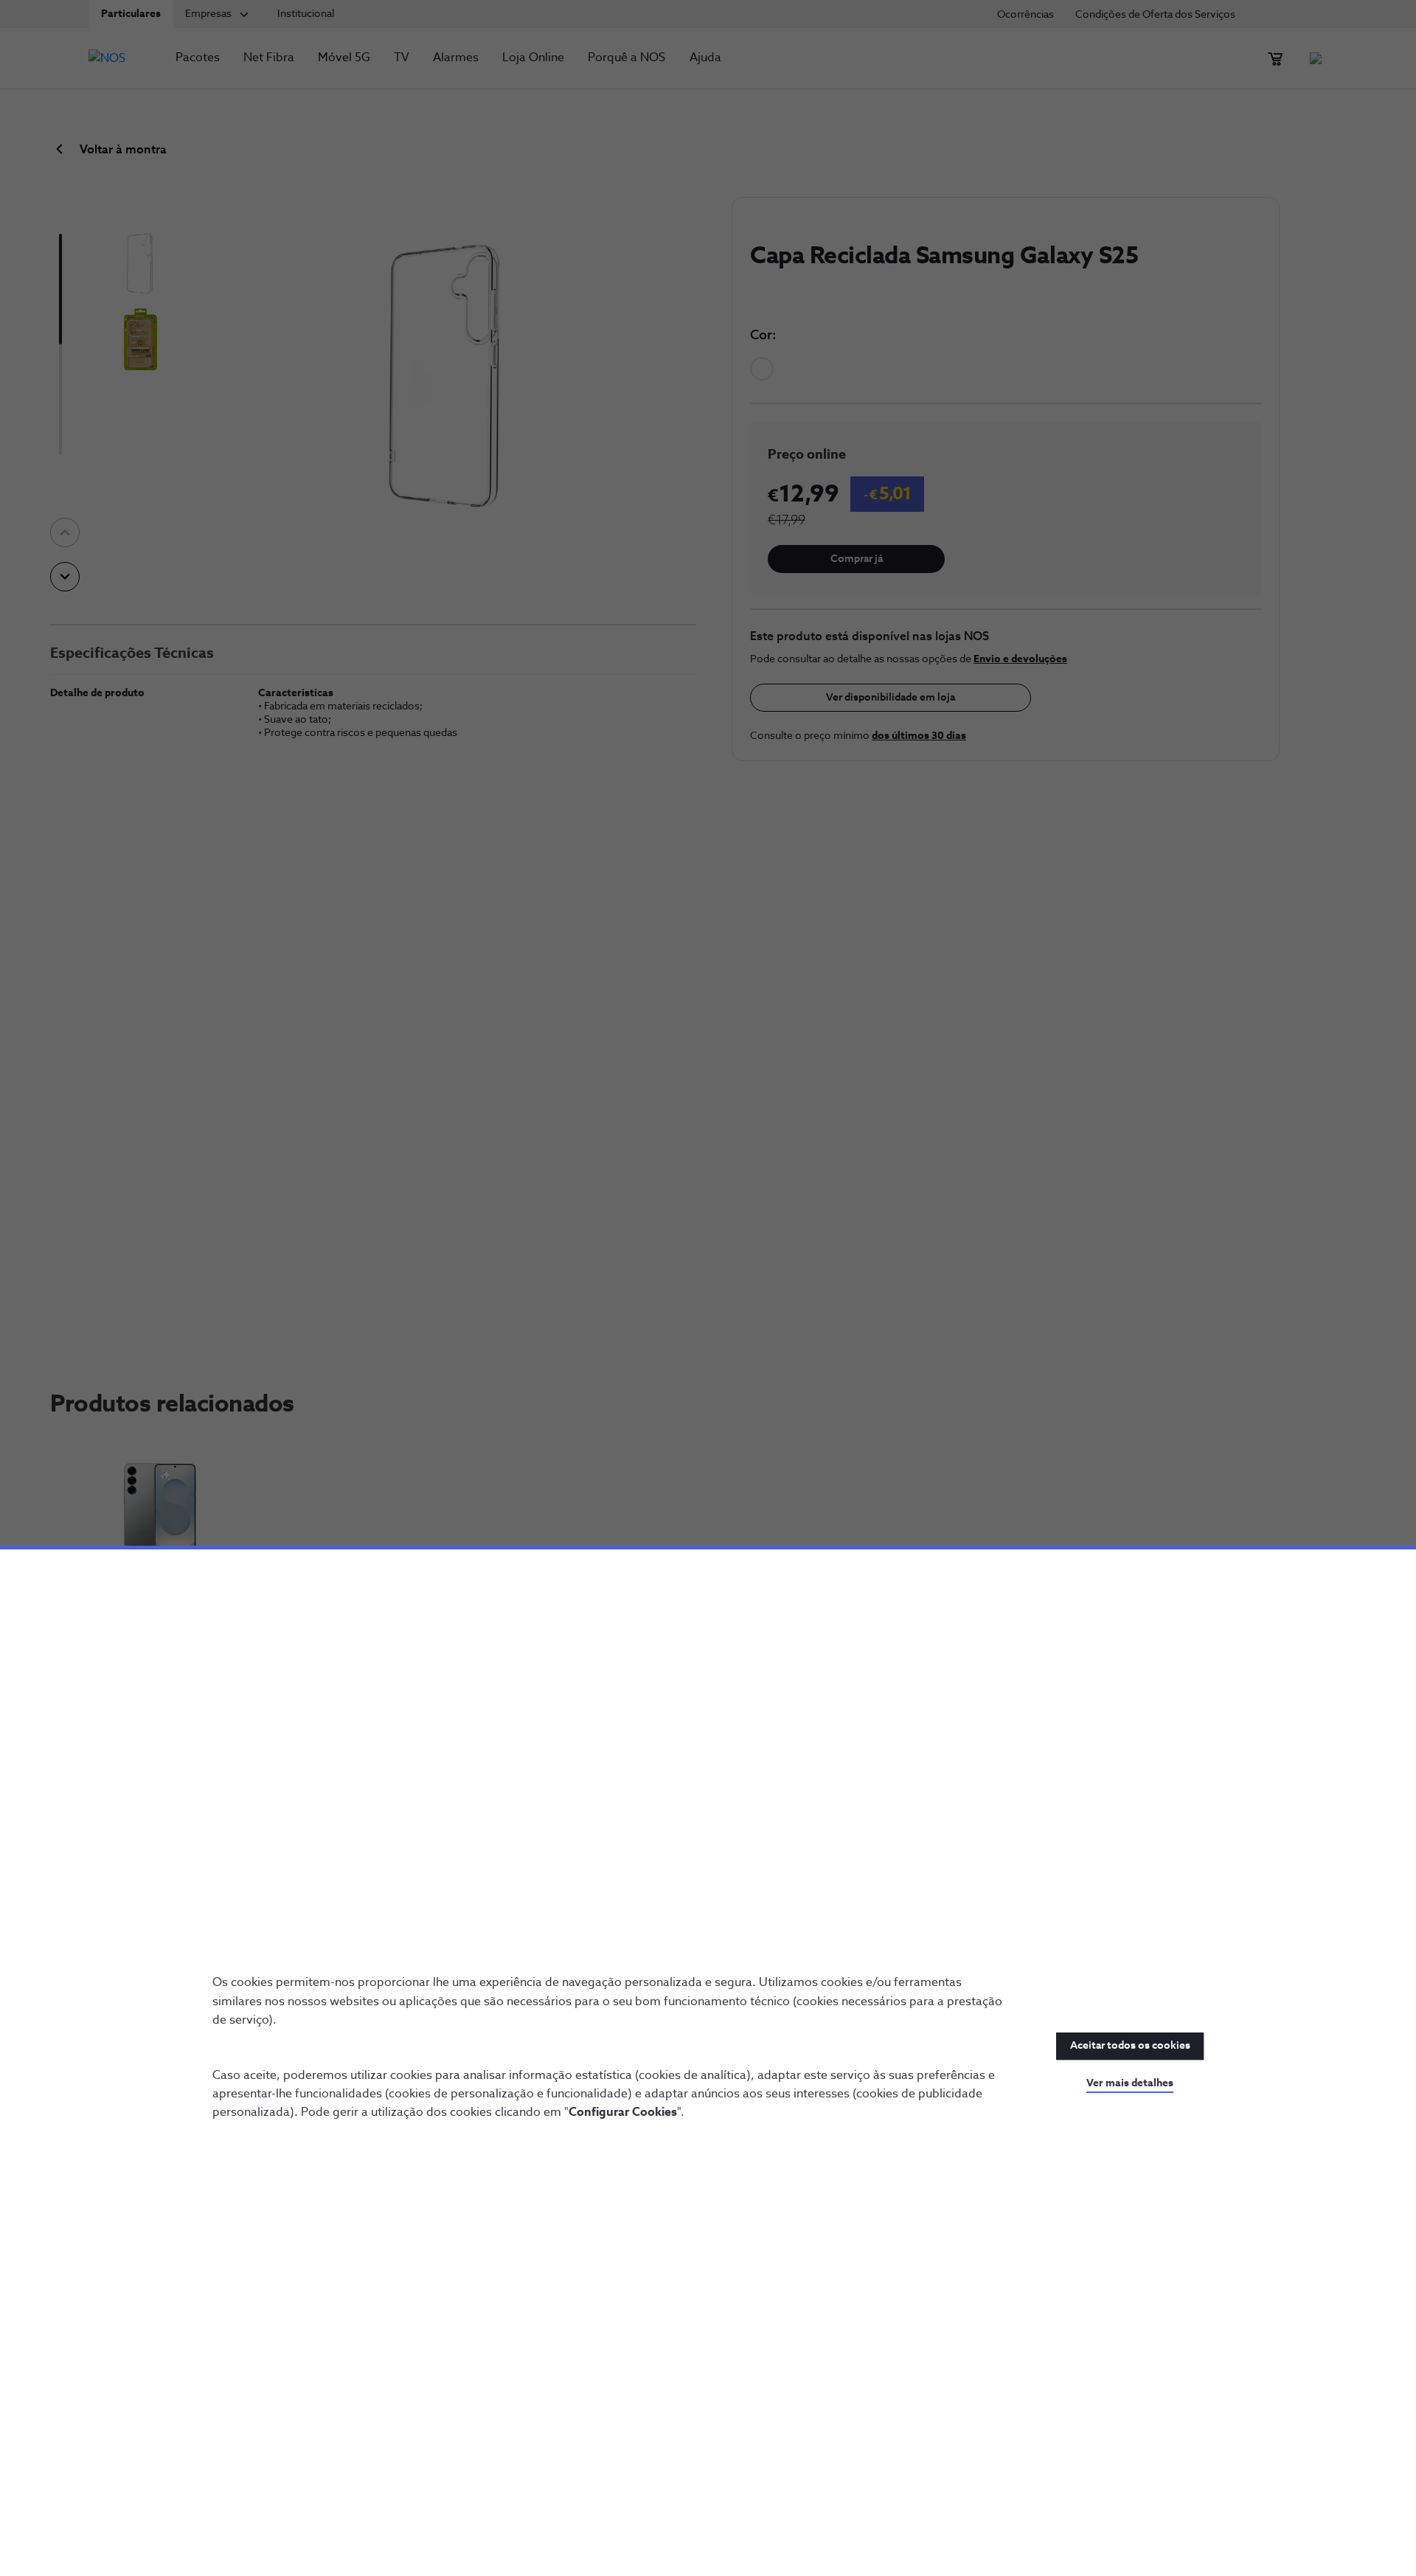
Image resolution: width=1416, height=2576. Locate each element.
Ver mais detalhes (1130, 2083)
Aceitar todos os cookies (1130, 2046)
